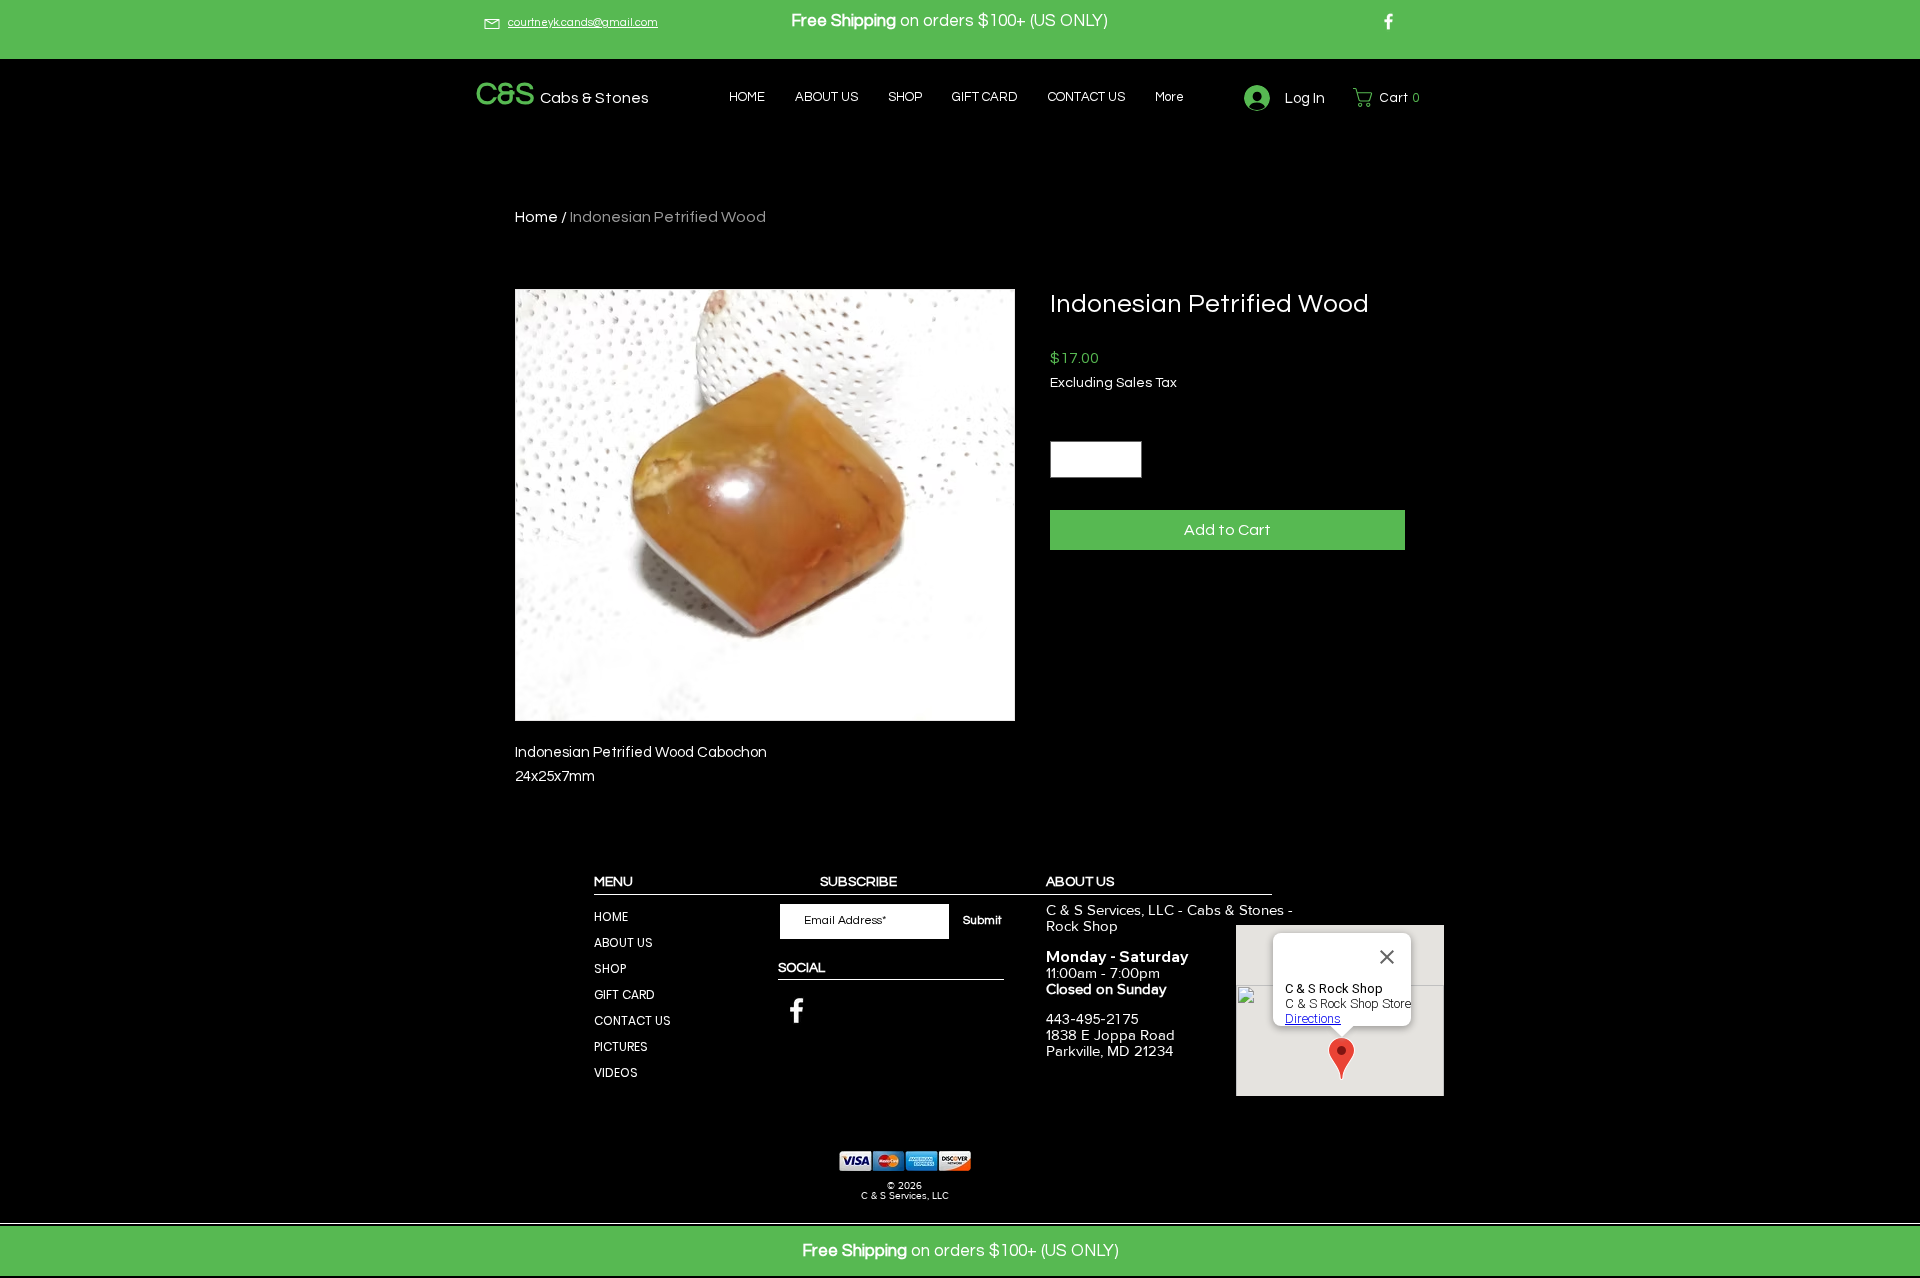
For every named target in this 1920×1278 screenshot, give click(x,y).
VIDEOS (616, 1072)
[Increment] (1126, 459)
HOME (611, 916)
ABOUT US (623, 942)
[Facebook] (1388, 21)
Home (536, 217)
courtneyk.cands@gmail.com (583, 22)
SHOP (610, 968)
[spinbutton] (1096, 459)
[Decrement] (1065, 459)
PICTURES (621, 1046)
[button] (1391, 97)
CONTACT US (632, 1020)
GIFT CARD (624, 994)
